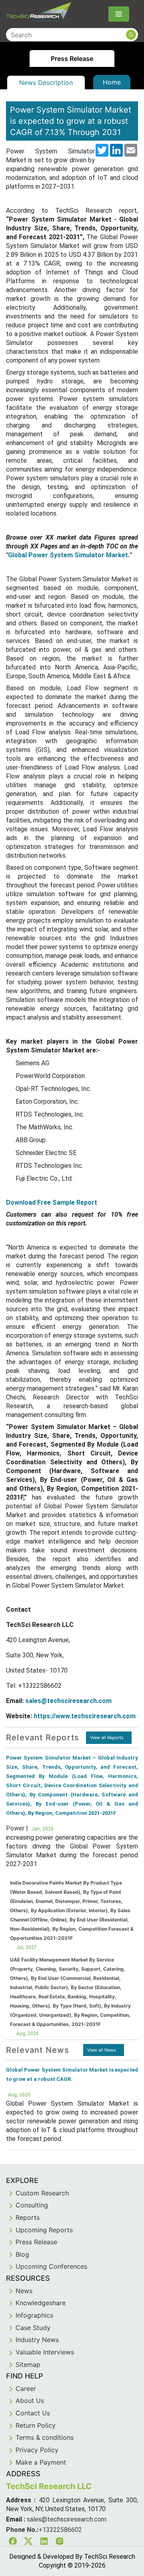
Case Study (33, 2328)
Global (17, 555)
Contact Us (33, 2413)
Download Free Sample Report (52, 1202)
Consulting (32, 2205)
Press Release (36, 2242)
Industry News (37, 2340)
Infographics (34, 2315)
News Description (46, 83)
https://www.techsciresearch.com (85, 1716)
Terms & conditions (45, 2437)
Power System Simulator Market (78, 555)
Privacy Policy (37, 2450)
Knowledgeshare (41, 2303)
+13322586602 (60, 2530)
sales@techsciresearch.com (68, 1701)
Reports (28, 2217)
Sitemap (28, 2364)
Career (26, 2389)
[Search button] (131, 35)
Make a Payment (41, 2462)
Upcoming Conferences (51, 2266)
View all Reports (107, 1737)
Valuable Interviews (45, 2352)
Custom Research (42, 2193)
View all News (102, 2050)
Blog (22, 2254)
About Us (30, 2401)
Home (112, 82)
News (24, 2291)
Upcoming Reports (44, 2230)
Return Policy (36, 2425)
